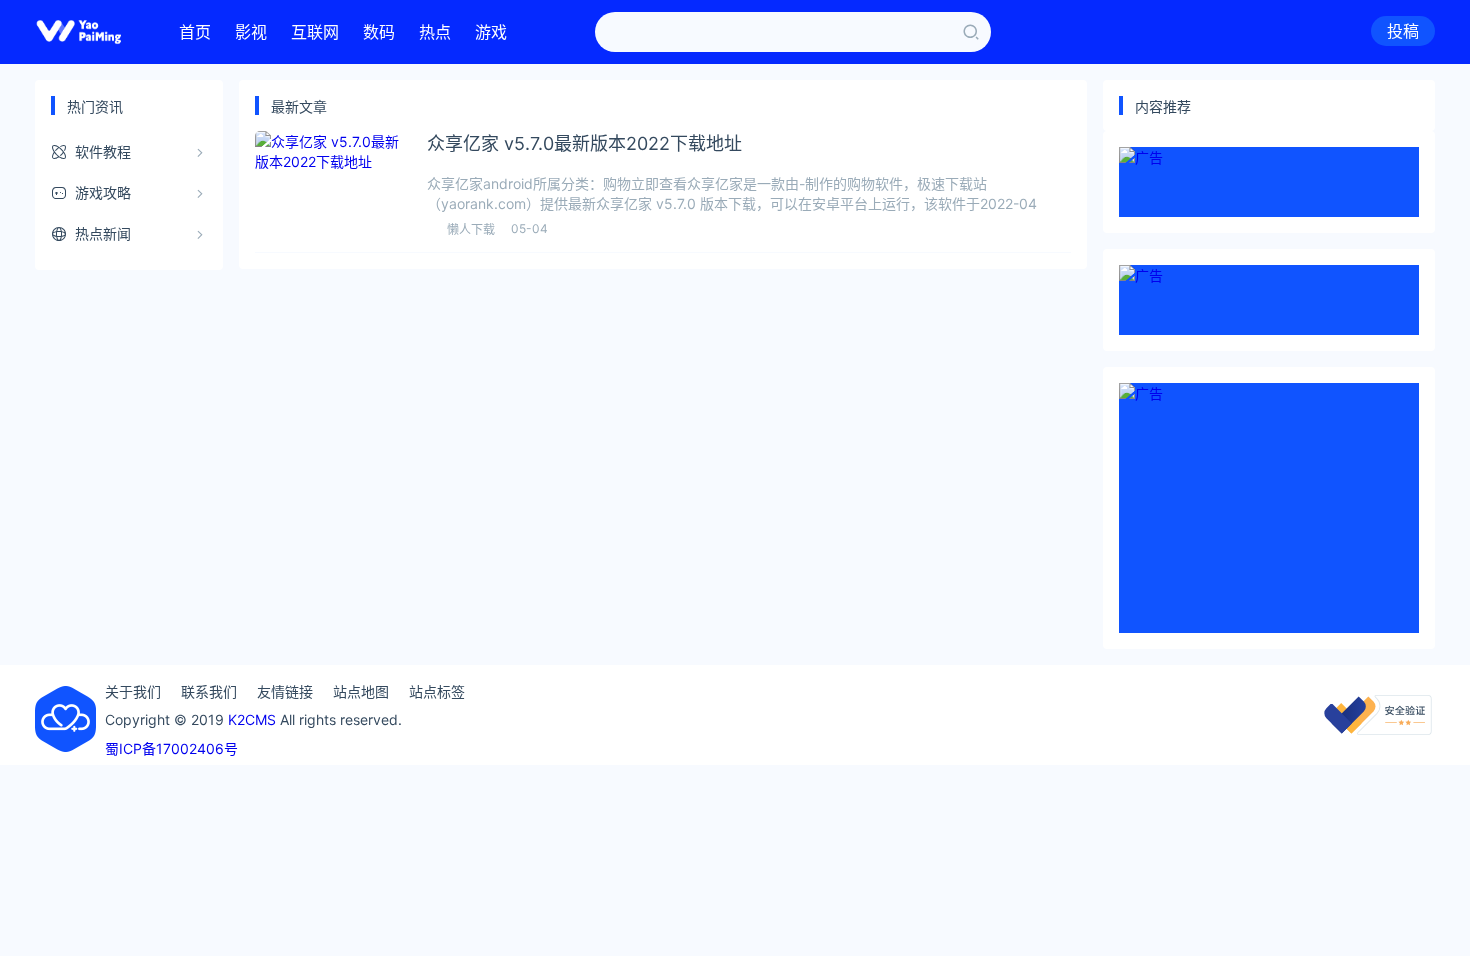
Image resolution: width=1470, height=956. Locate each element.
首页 (195, 32)
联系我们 (209, 691)
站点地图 (361, 691)
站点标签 (437, 691)
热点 (435, 32)
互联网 (315, 32)
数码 (379, 32)
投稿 (1403, 31)
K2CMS (252, 719)
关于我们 (133, 691)
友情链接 (285, 691)
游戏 (491, 32)
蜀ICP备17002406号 (171, 748)
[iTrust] (1378, 729)
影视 (251, 32)
